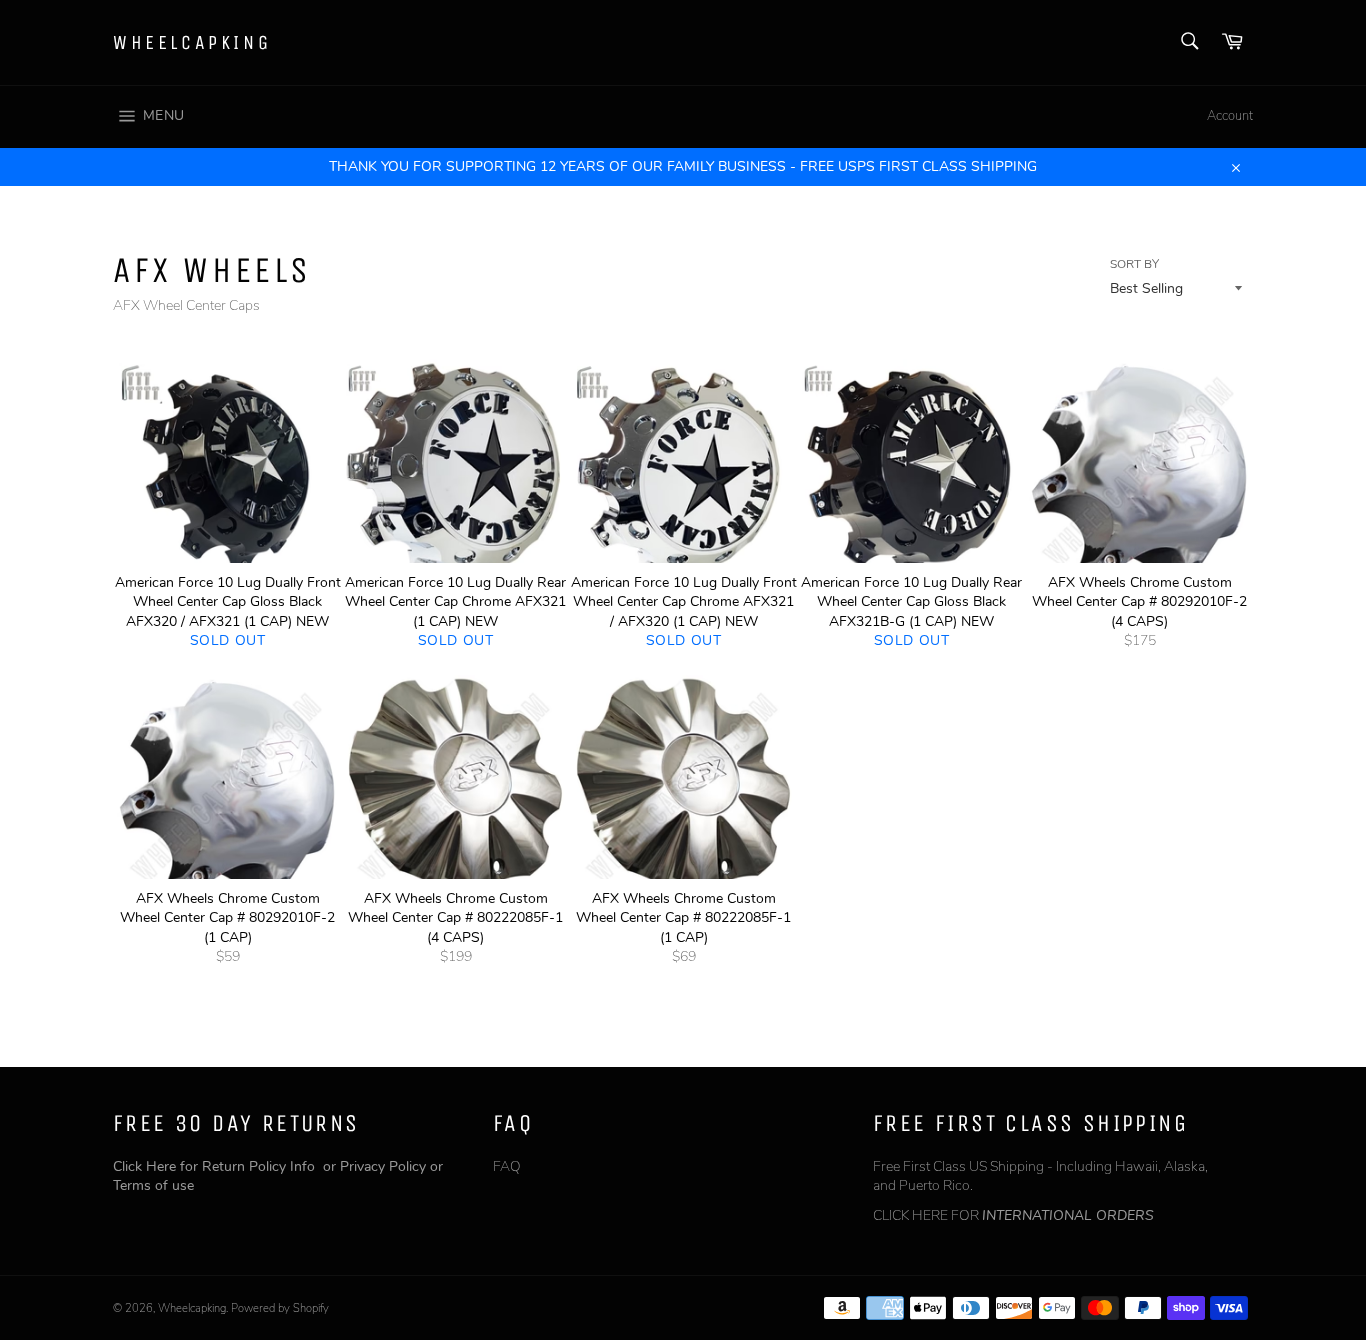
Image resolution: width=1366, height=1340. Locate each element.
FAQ (507, 1166)
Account (1230, 116)
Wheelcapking (192, 42)
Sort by (1134, 264)
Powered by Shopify (280, 1308)
